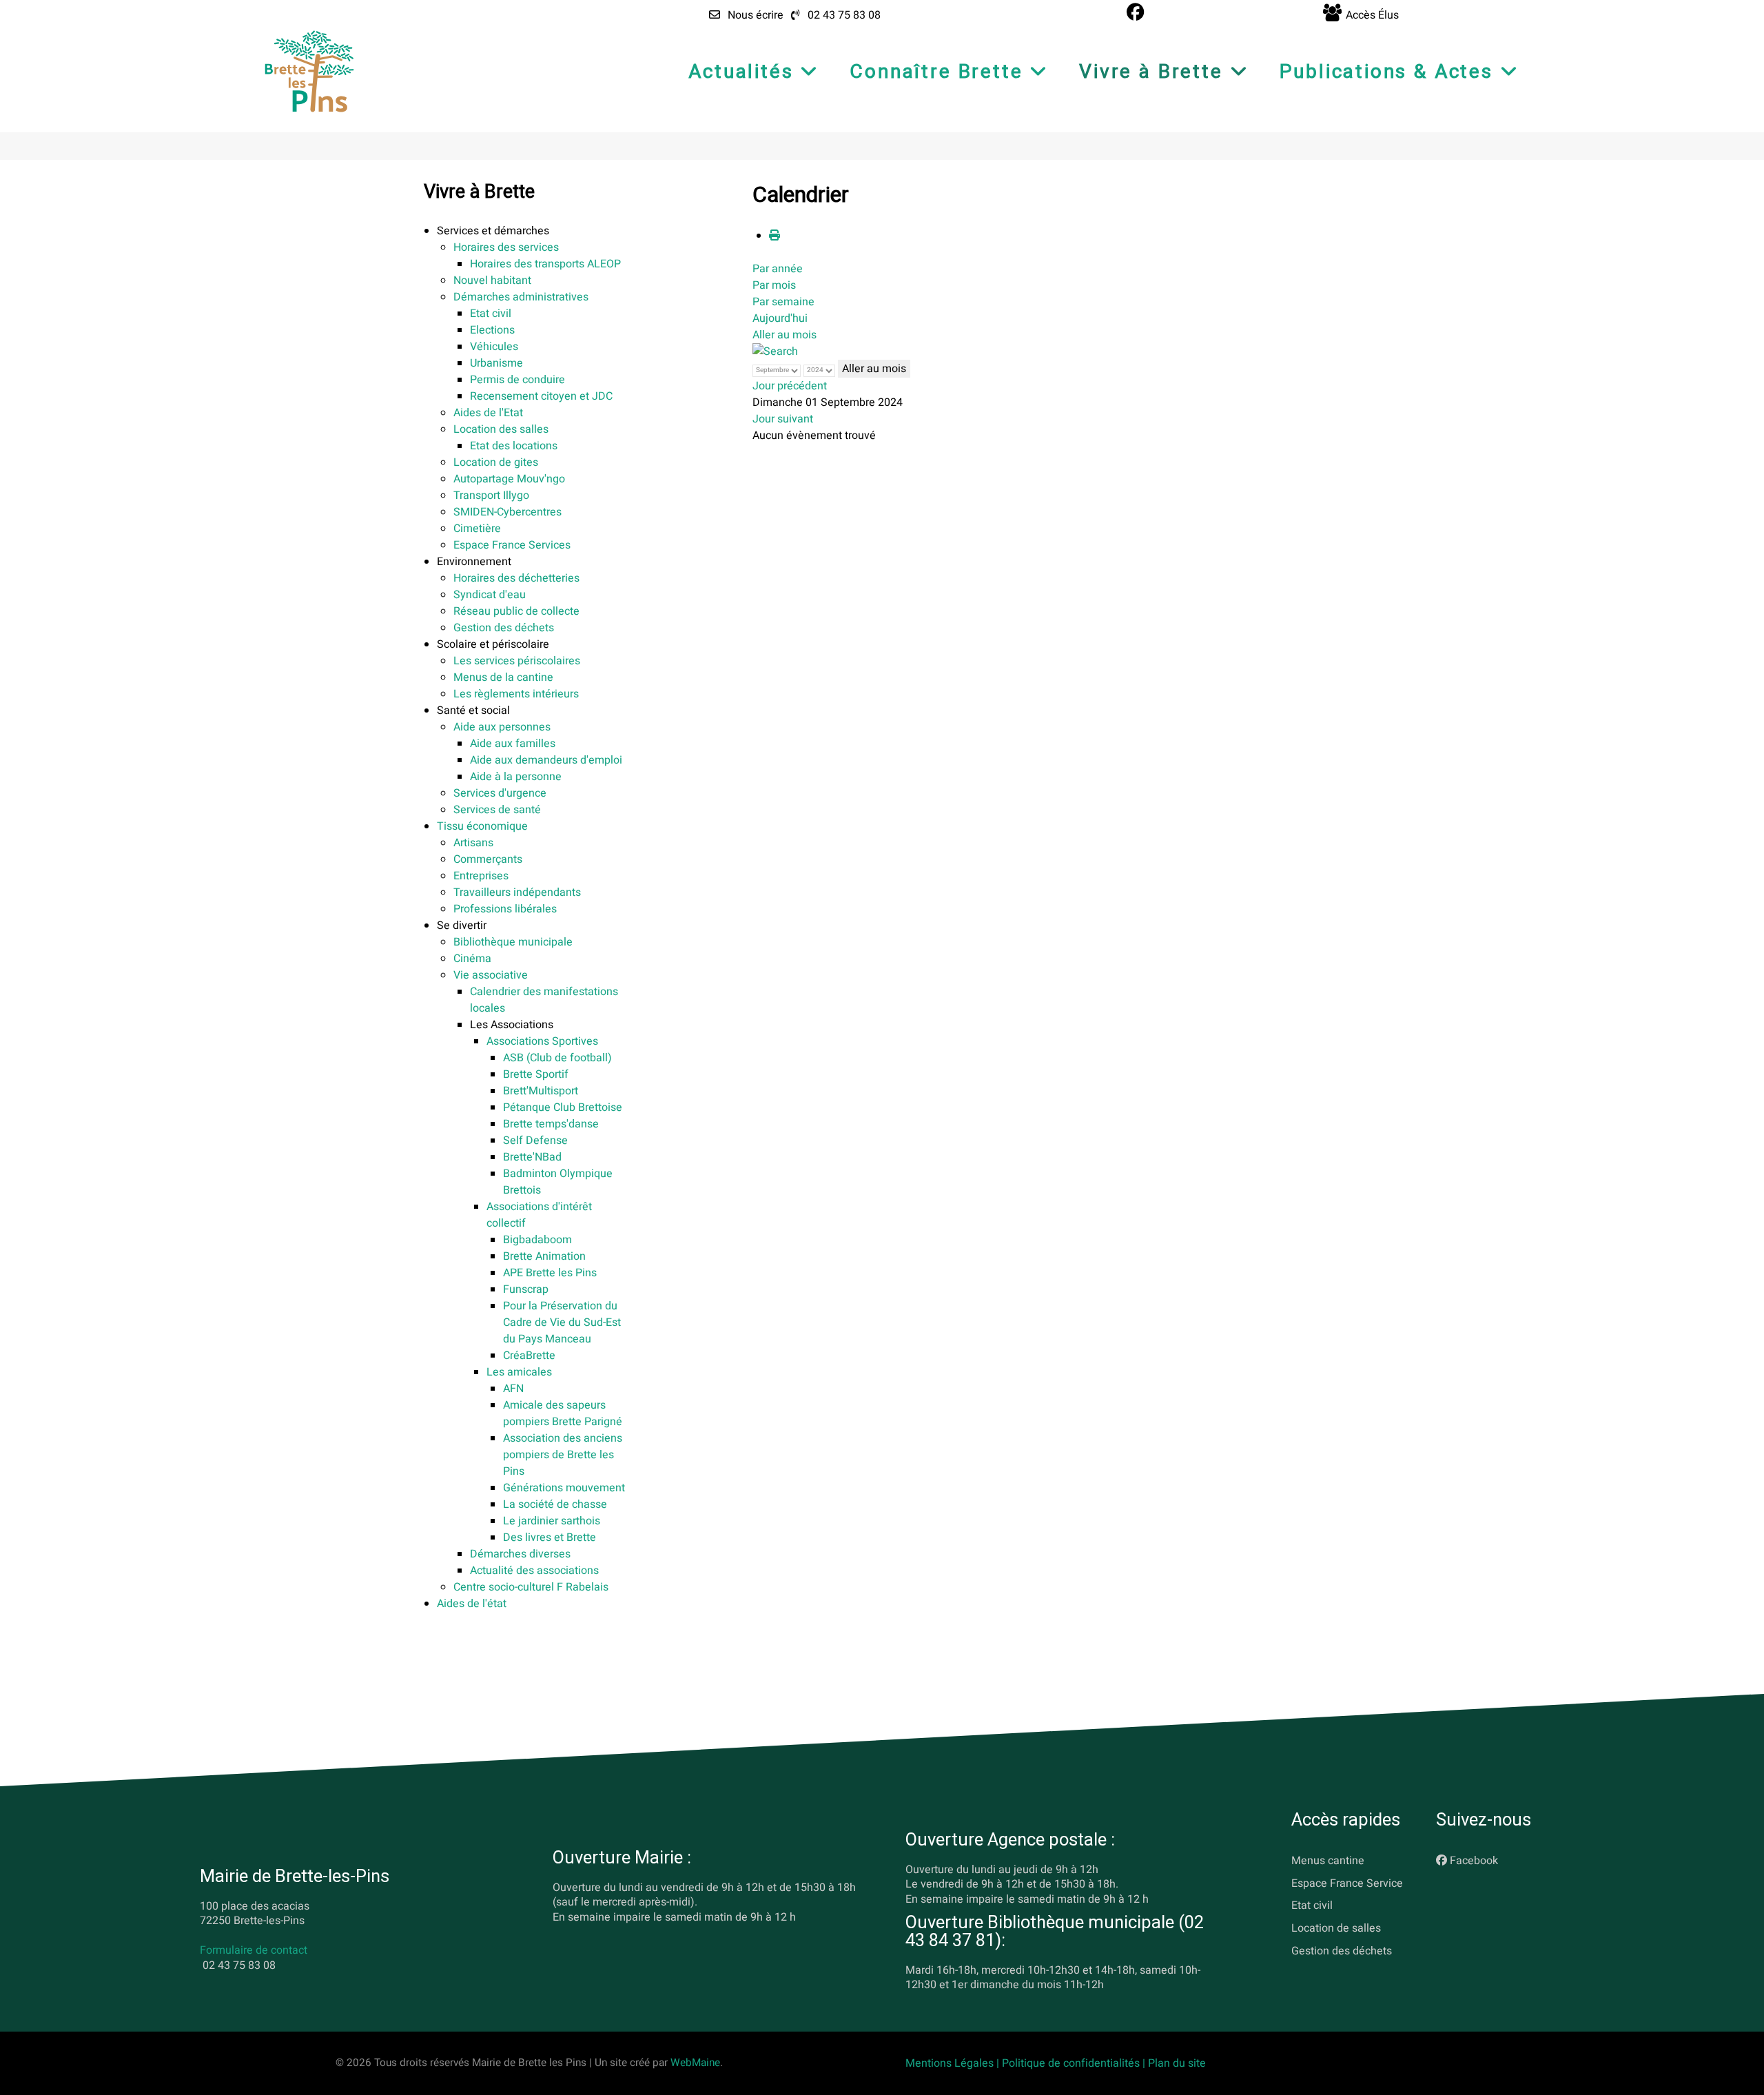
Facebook (1474, 1861)
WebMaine (695, 2063)
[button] (493, 231)
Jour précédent (790, 386)
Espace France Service (1347, 1883)
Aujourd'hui (780, 318)
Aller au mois (784, 335)
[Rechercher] (775, 351)
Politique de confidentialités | (1075, 2063)
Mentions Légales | (954, 2063)
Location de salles (1336, 1928)
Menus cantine (1328, 1861)
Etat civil (1312, 1905)
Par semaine (783, 302)
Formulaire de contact (254, 1950)
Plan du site (1177, 2063)
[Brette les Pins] (309, 71)
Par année (778, 269)
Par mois (774, 285)
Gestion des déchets (1342, 1951)
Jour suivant (783, 419)
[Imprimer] (775, 236)
